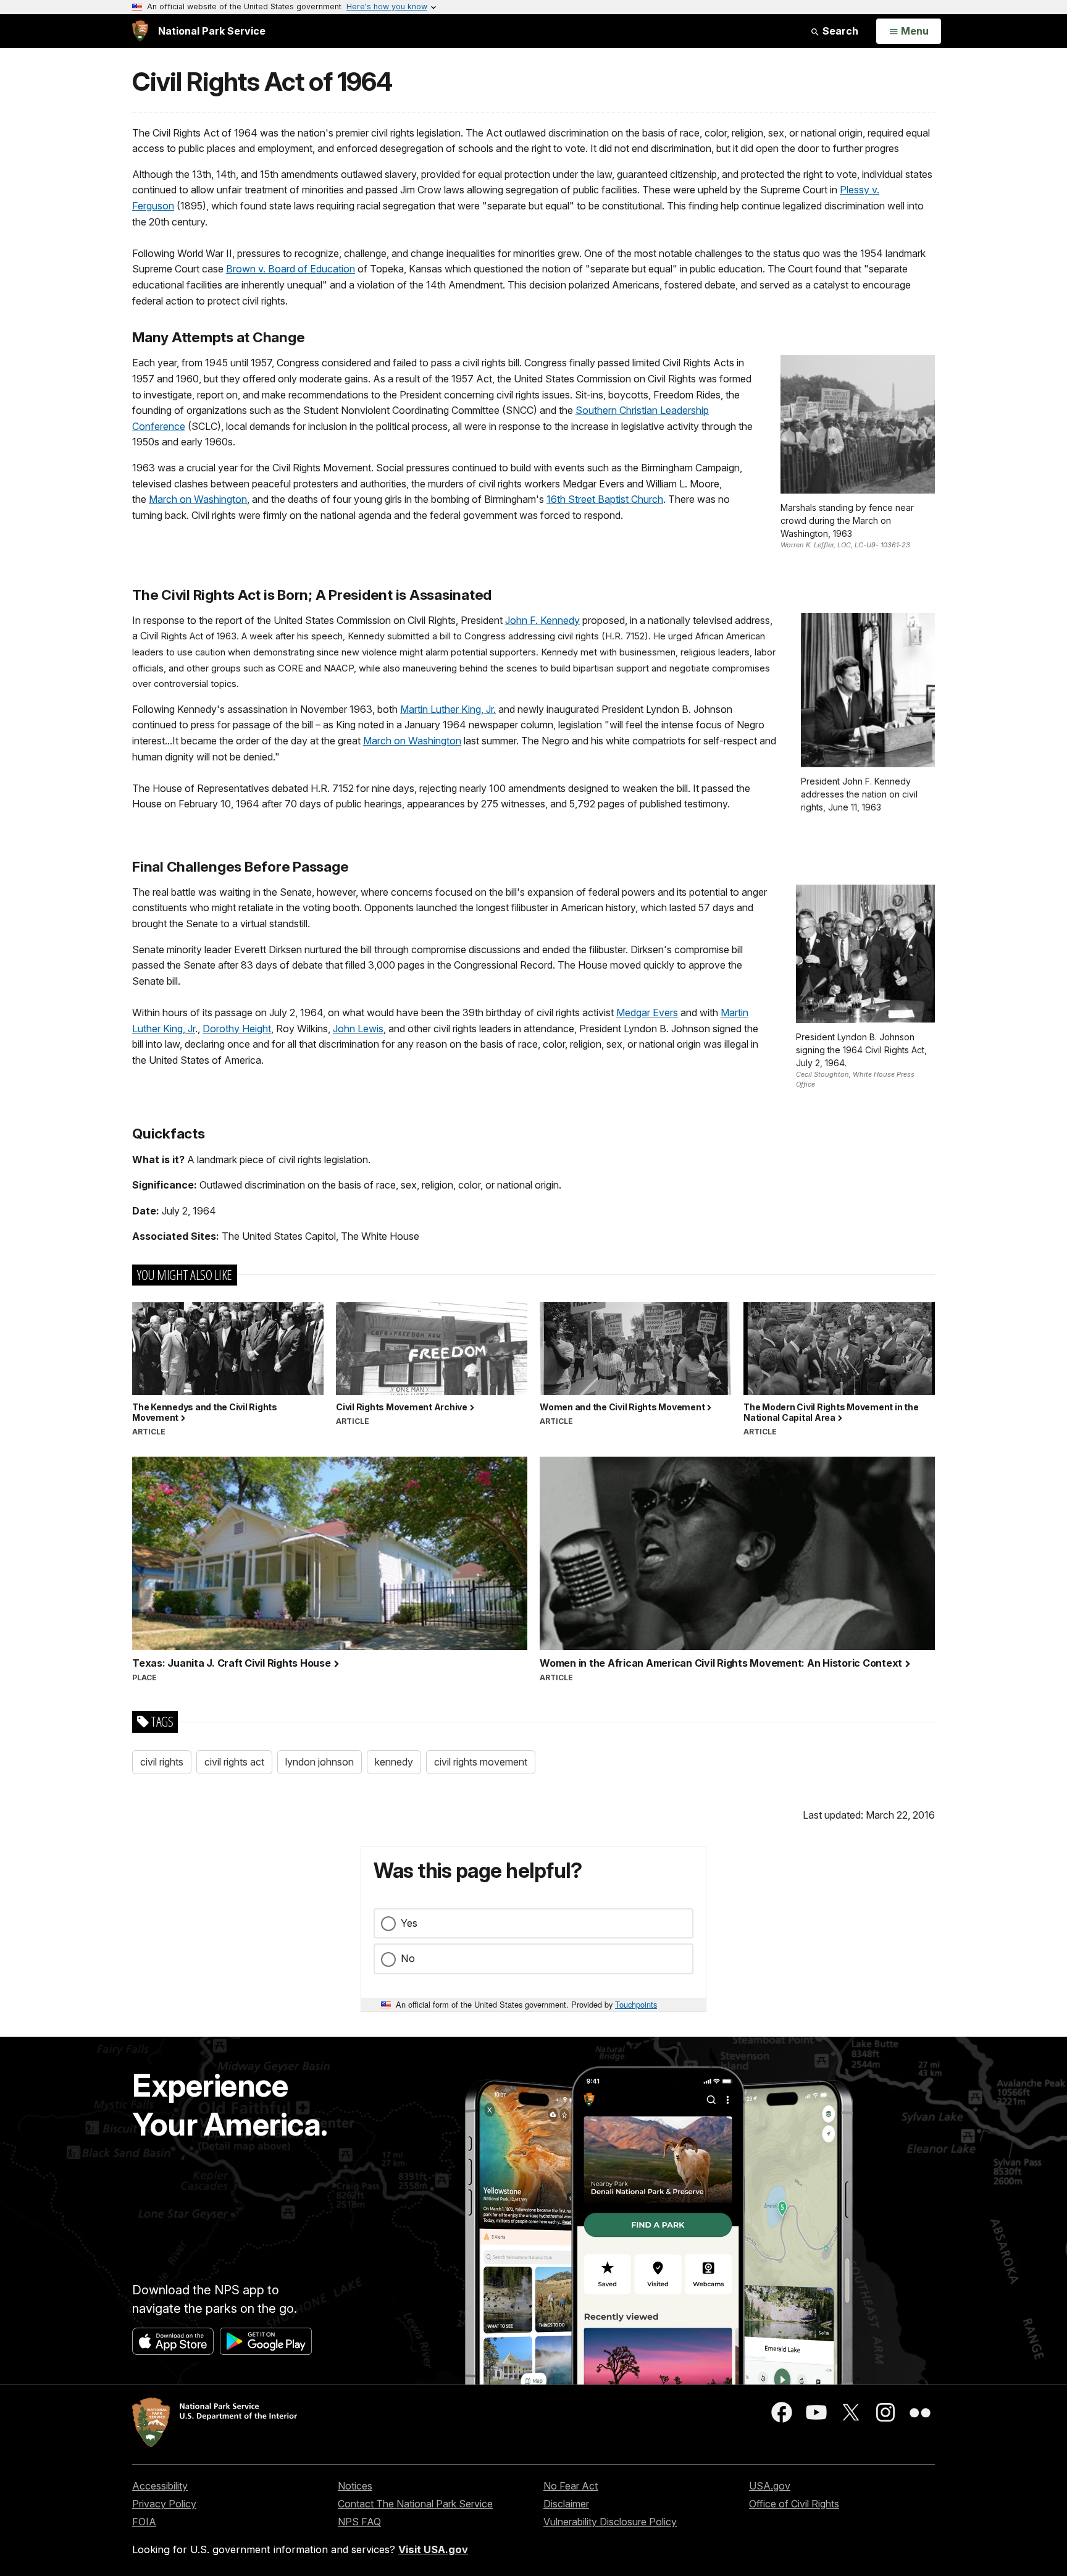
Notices (355, 2486)
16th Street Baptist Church (605, 499)
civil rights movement (481, 1762)
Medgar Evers (647, 1012)
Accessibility (160, 2486)
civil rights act (234, 1762)
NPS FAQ (359, 2522)
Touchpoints (636, 2004)
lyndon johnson (320, 1762)
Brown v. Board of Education (291, 269)
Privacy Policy (164, 2504)
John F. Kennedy (542, 620)
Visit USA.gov (433, 2549)
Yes (409, 1923)
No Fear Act (571, 2486)
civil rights (162, 1762)
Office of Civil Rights (794, 2504)
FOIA (144, 2522)
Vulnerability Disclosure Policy (610, 2522)
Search (839, 31)
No (408, 1958)
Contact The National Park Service (415, 2504)
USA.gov (770, 2486)
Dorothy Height (237, 1029)
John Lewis (358, 1029)
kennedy (394, 1762)
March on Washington (198, 499)
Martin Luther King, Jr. (448, 709)
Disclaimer (566, 2504)
